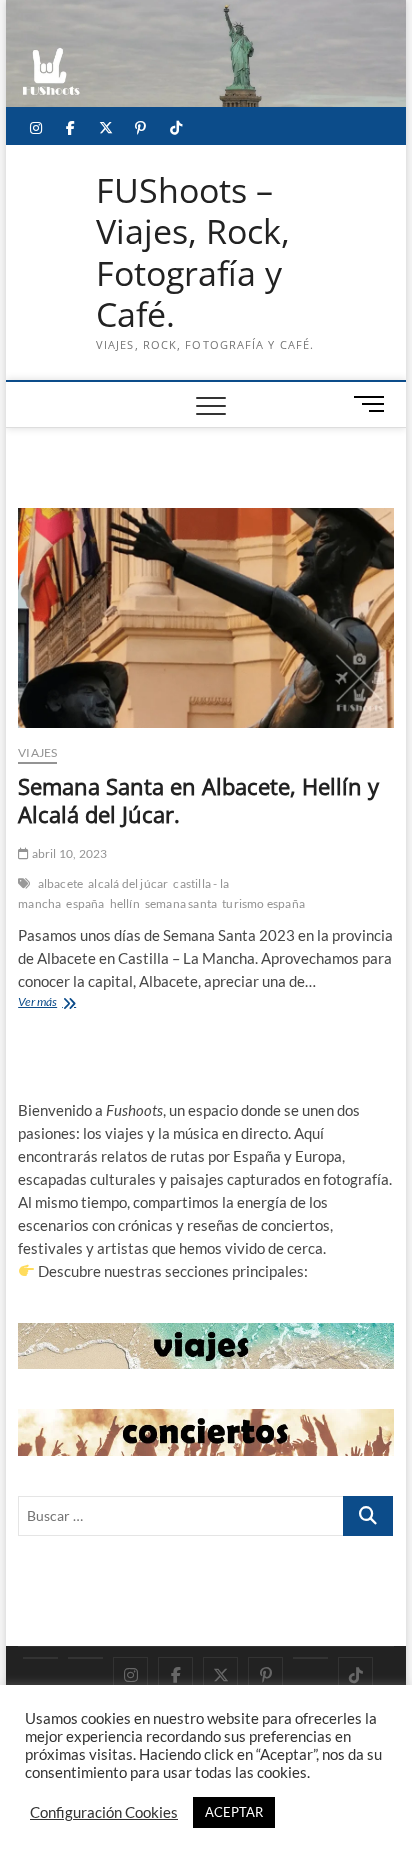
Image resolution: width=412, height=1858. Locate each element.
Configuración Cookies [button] (104, 1812)
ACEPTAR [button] (234, 1812)
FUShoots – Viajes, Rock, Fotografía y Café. (193, 253)
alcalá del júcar (128, 883)
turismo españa (263, 903)
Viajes (37, 752)
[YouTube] (85, 1658)
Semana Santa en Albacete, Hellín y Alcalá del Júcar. (198, 800)
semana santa (181, 903)
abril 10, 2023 (68, 853)
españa (85, 903)
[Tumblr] (310, 1658)
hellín (125, 903)
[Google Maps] (40, 1658)
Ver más (60, 1003)
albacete (61, 883)
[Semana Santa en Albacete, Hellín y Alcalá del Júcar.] (206, 618)
